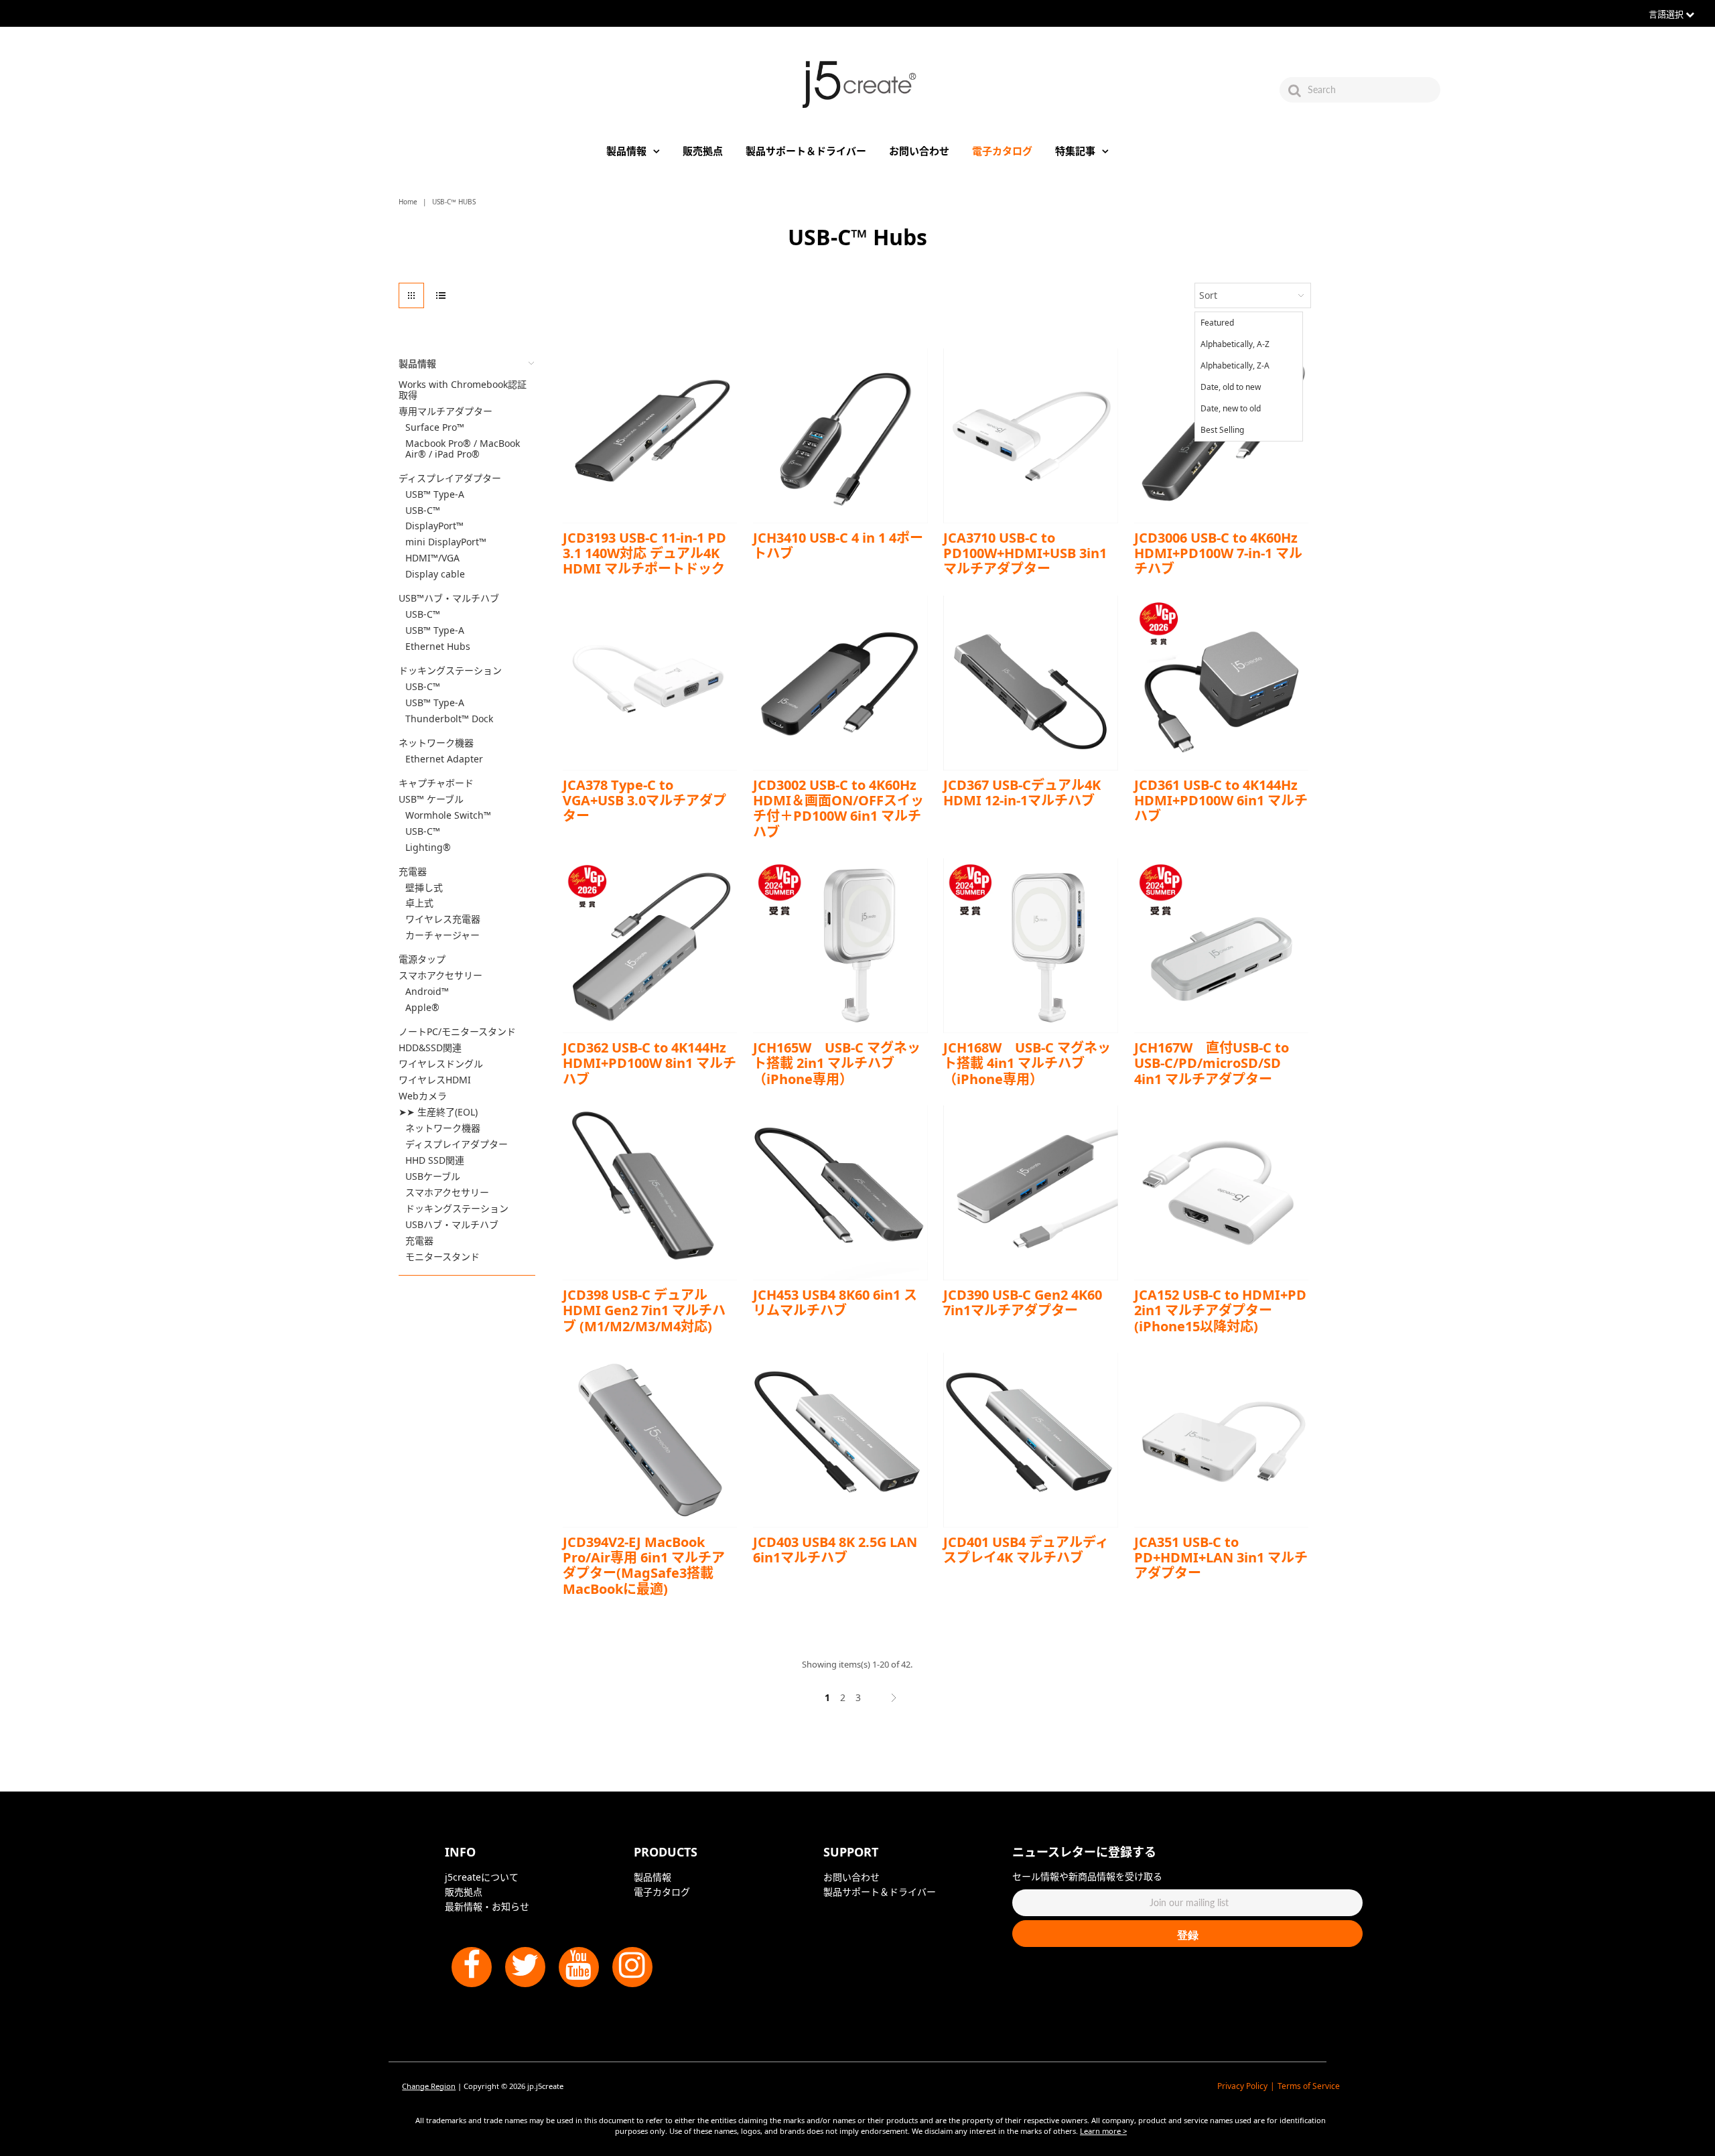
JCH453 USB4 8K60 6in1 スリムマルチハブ (835, 1302)
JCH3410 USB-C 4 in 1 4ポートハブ (838, 545)
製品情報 (626, 151)
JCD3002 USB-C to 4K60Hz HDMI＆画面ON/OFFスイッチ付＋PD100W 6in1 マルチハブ (838, 808)
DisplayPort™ (434, 526)
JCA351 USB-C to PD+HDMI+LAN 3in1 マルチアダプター (1221, 1558)
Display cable (435, 574)
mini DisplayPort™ (446, 542)
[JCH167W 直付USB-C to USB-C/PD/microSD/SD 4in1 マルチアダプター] (1222, 946)
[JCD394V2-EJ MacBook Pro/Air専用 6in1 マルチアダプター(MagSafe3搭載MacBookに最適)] (650, 1440)
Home (408, 202)
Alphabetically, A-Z (1235, 344)
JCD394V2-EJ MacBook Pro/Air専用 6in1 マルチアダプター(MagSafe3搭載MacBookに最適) (644, 1565)
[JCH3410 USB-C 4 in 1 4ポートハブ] (840, 436)
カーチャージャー (442, 935)
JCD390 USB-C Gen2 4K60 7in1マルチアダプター (1023, 1302)
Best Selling (1222, 430)
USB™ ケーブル (431, 799)
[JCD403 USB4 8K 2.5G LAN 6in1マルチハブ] (840, 1440)
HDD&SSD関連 (430, 1048)
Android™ (427, 992)
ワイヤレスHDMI (435, 1080)
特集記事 (1075, 151)
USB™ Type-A (435, 494)
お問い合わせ (919, 151)
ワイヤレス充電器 (443, 919)
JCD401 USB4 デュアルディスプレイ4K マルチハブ (1026, 1550)
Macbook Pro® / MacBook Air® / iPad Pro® (463, 449)
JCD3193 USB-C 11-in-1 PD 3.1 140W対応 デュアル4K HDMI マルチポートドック (644, 553)
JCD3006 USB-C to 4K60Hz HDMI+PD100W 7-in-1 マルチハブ (1218, 553)
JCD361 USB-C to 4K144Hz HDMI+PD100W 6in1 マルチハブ (1221, 801)
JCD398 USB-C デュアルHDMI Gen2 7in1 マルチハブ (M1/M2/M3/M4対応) (644, 1310)
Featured (1217, 323)
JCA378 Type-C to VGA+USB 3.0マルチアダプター (644, 801)
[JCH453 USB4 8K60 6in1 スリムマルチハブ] (840, 1193)
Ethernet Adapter (444, 759)
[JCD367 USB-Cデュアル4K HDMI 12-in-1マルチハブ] (1031, 683)
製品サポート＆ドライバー (806, 151)
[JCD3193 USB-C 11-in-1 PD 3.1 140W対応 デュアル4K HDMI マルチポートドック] (650, 436)
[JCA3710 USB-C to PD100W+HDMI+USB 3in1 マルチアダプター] (1031, 436)
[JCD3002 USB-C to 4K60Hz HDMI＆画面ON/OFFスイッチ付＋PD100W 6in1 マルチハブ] (840, 683)
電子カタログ (1002, 151)
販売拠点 (703, 151)
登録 (1188, 1935)
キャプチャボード (436, 783)
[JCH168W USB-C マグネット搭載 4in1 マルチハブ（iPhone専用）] (1031, 946)
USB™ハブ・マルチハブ (449, 598)
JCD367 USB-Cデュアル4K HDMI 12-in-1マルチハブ (1022, 793)
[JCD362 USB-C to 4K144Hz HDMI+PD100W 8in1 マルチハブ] (650, 946)
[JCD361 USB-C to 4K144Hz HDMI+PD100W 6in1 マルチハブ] (1222, 683)
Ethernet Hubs (438, 647)
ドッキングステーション (450, 671)
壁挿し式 (424, 888)
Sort (1208, 295)
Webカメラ (423, 1096)
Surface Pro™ (435, 427)
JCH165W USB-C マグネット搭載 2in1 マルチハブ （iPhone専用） (837, 1063)
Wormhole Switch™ (448, 815)
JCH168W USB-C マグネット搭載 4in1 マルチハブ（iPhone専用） (1027, 1063)
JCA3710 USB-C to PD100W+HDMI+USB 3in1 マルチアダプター (1025, 553)
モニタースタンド (442, 1257)
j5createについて (482, 1877)
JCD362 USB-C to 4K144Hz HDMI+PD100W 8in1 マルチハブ (649, 1063)
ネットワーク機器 (436, 743)
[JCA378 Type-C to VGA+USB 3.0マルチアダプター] (650, 683)
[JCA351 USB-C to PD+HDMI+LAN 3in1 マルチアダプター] (1222, 1440)
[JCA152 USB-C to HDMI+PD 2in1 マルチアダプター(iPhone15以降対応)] (1222, 1193)
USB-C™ (423, 511)
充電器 (413, 872)
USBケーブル (433, 1176)
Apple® (422, 1008)
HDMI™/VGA (432, 558)
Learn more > (1103, 2131)
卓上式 (419, 903)
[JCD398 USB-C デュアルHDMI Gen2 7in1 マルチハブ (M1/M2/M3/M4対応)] (650, 1193)
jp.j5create (545, 2086)
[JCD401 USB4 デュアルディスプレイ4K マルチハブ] (1031, 1440)
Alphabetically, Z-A (1235, 365)
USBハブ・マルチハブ (452, 1225)
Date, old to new (1231, 387)
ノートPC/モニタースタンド (457, 1032)
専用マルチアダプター (445, 411)
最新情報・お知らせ (487, 1906)
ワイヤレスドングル (441, 1064)
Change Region (429, 2086)
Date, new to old (1231, 408)
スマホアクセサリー (440, 975)
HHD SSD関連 (435, 1160)
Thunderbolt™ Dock (449, 719)
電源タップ (422, 959)
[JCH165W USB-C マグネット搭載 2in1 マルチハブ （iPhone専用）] (840, 946)
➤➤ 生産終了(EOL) (438, 1112)
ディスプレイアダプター (450, 478)
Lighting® (428, 848)
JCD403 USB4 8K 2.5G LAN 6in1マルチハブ (835, 1550)
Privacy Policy (1242, 2086)
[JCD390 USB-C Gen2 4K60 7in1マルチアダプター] (1031, 1193)
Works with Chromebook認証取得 (463, 390)
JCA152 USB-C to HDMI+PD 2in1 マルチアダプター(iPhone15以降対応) (1220, 1310)
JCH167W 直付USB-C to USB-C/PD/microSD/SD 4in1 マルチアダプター (1212, 1063)
